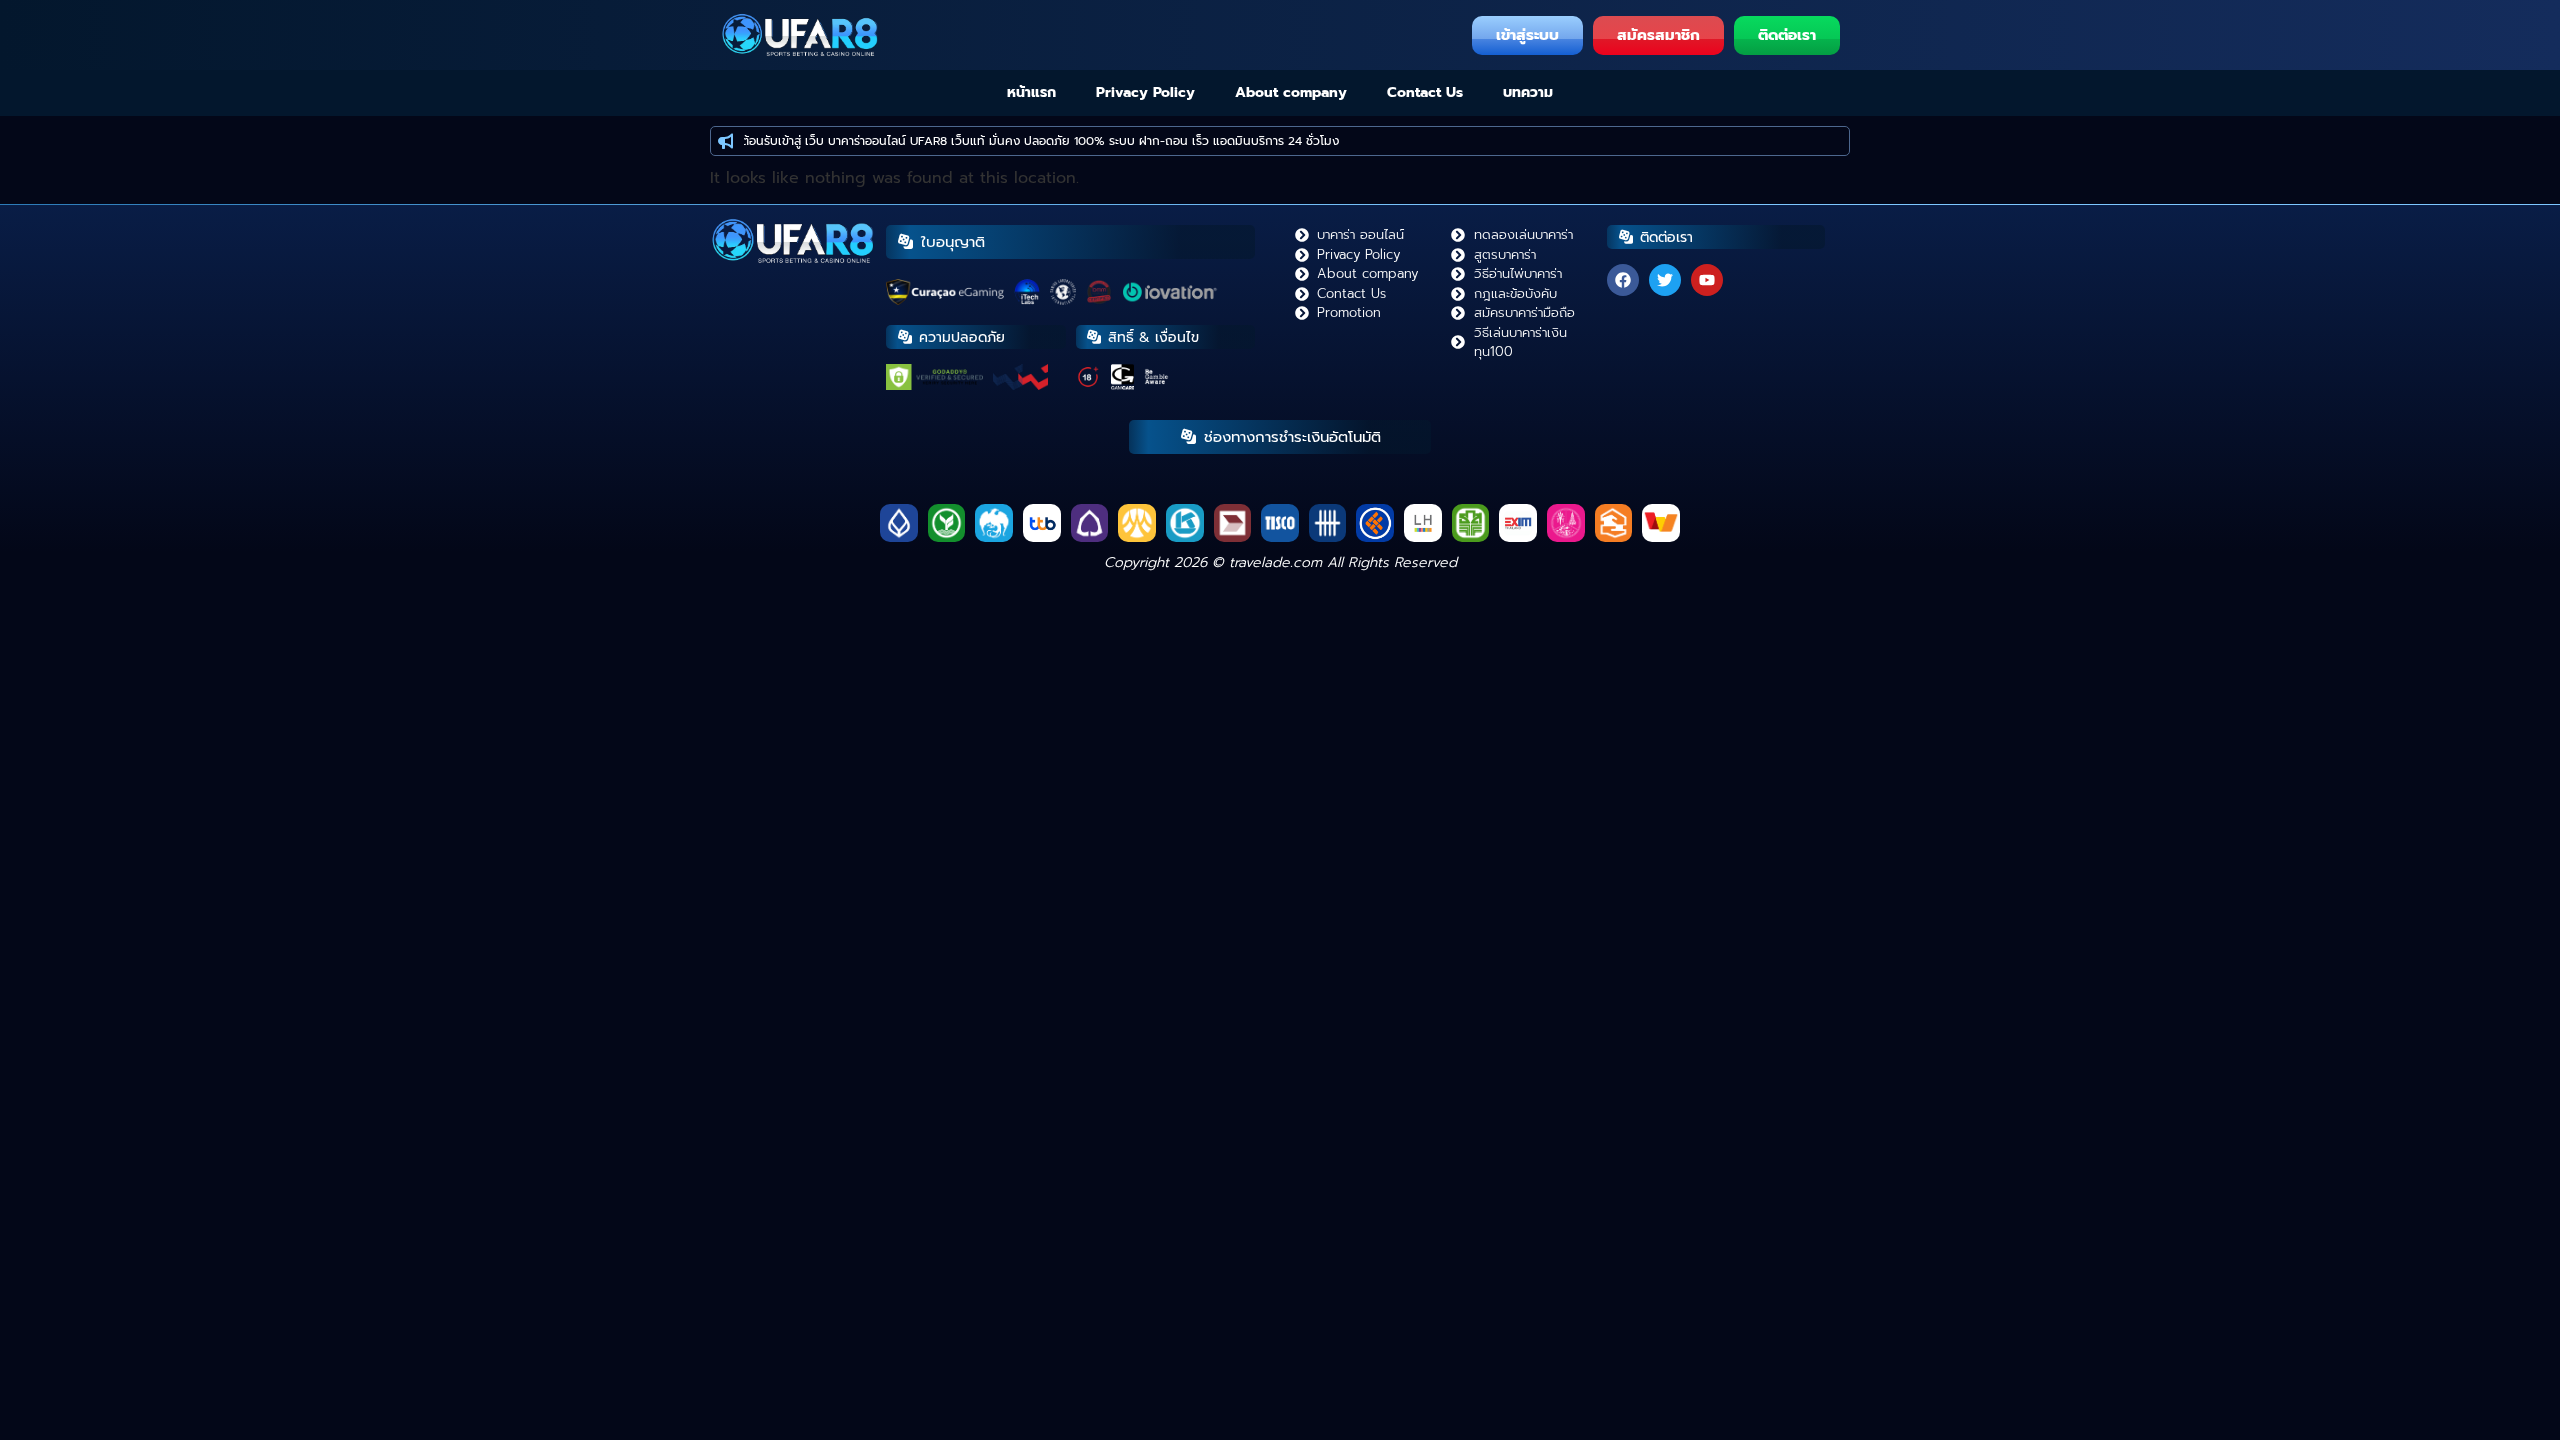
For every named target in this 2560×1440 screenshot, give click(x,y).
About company (1291, 92)
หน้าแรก (1031, 92)
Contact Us (1425, 92)
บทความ (1528, 92)
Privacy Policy (1145, 92)
